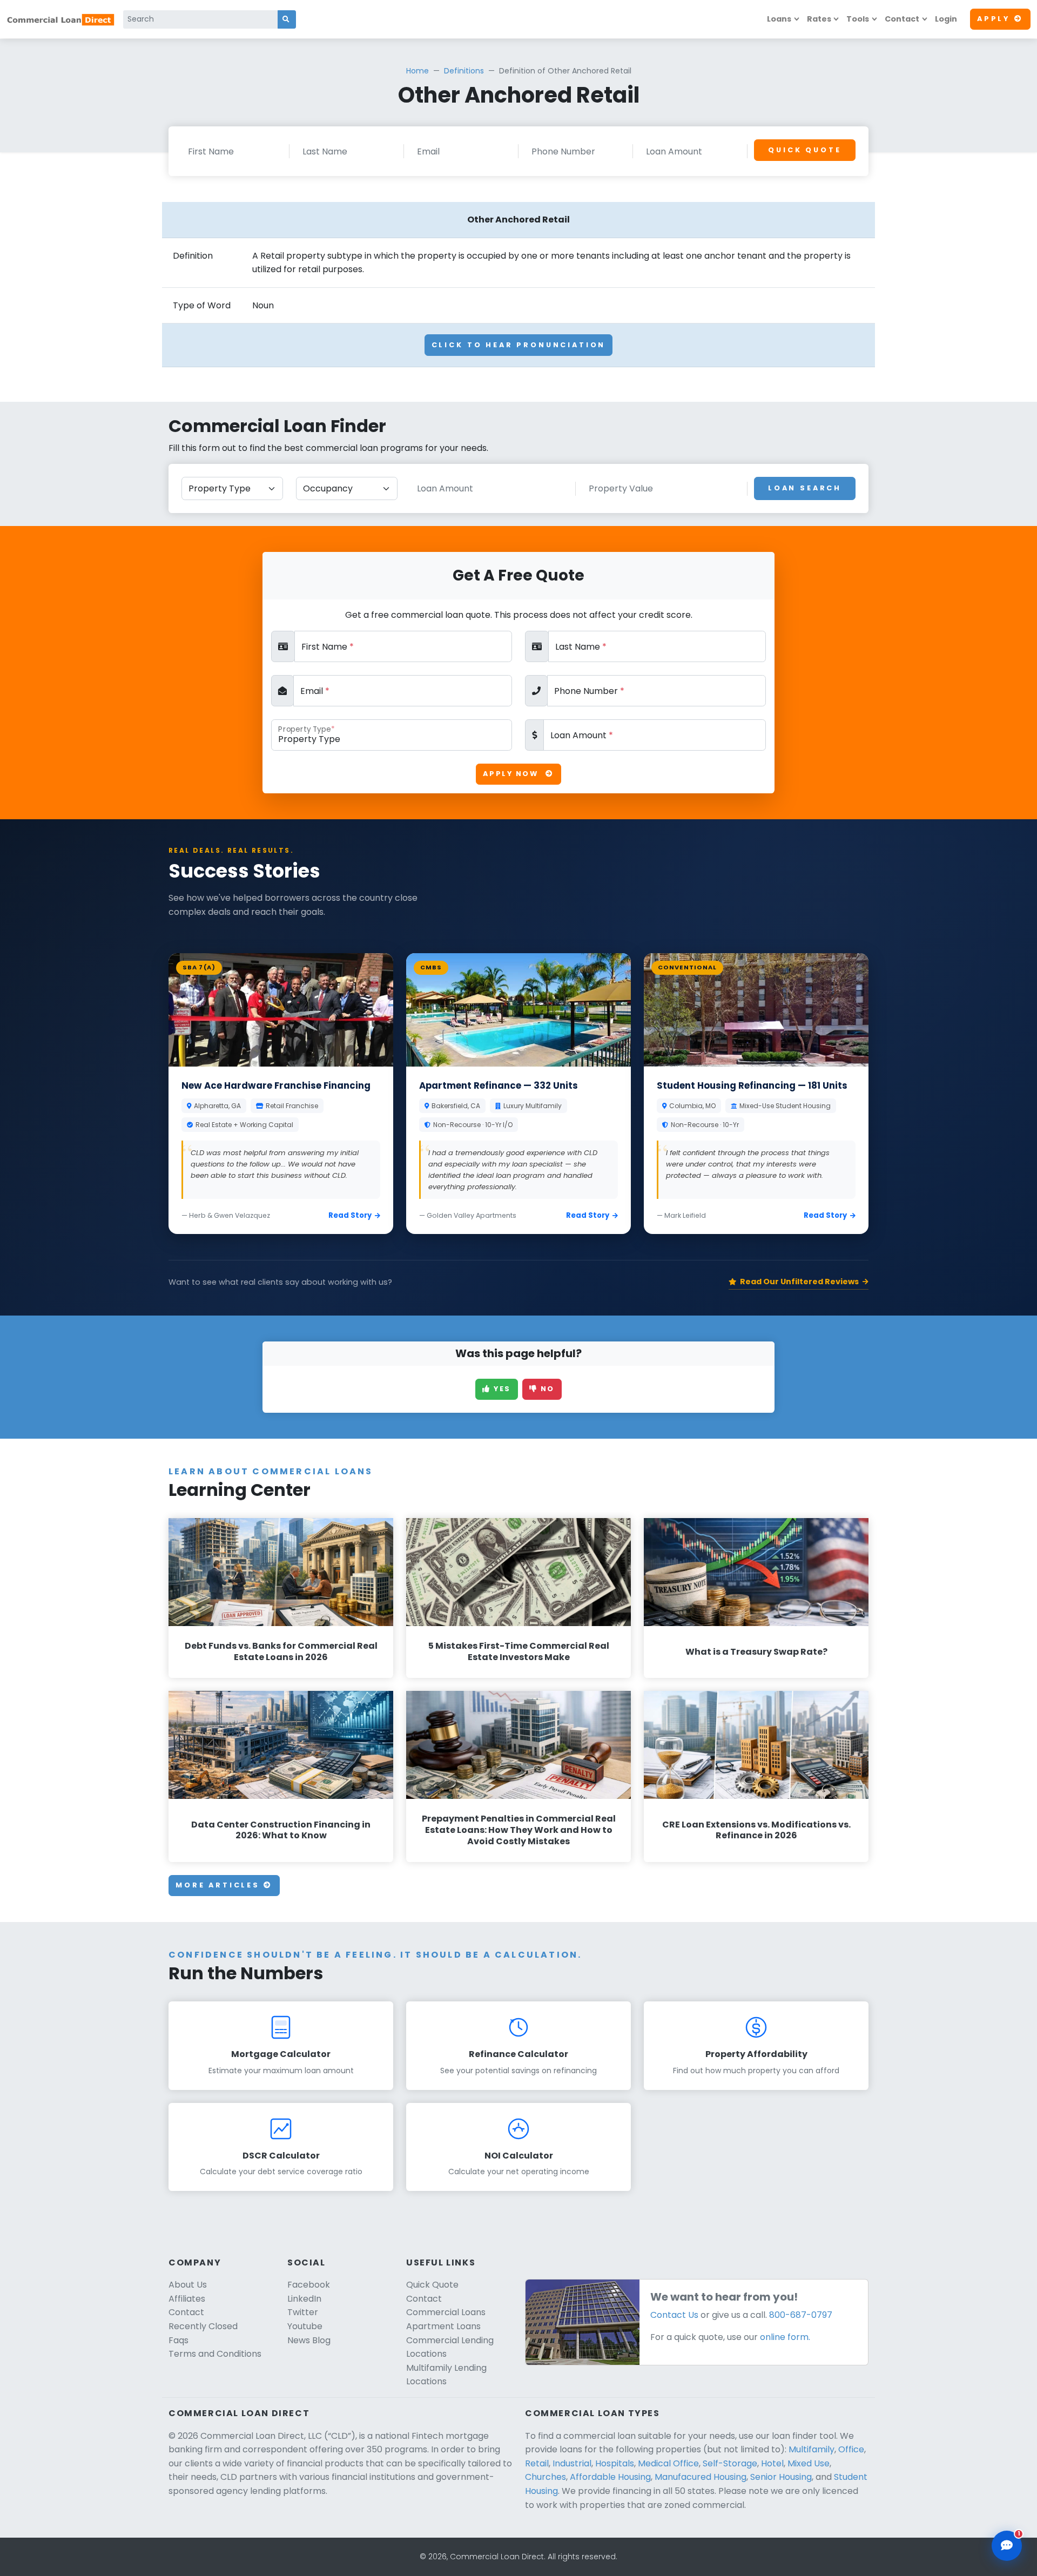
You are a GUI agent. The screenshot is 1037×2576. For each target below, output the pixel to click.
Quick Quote (804, 150)
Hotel (772, 2463)
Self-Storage (730, 2463)
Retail (537, 2463)
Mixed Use (809, 2463)
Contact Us (674, 2315)
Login (946, 19)
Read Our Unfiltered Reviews (799, 1282)
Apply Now (512, 774)
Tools (858, 19)
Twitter (303, 2312)
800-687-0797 (801, 2315)
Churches (546, 2477)
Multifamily (812, 2449)
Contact (902, 19)
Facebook (309, 2285)
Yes (501, 1389)
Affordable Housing (610, 2477)
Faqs (179, 2340)
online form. (785, 2337)
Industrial (572, 2463)
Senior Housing (781, 2477)
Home (418, 71)
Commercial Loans (446, 2312)
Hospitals (615, 2463)
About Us (188, 2285)
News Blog (309, 2340)
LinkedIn (304, 2299)
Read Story (350, 1215)
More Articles (220, 1885)
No (546, 1389)
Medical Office (668, 2463)
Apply (994, 19)
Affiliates (187, 2299)
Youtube (305, 2326)
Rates (819, 19)
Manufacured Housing (701, 2477)
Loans (779, 19)
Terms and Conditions (215, 2354)
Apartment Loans (443, 2326)
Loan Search (805, 488)
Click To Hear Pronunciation (519, 345)
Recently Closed (203, 2326)
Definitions (464, 71)
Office (851, 2449)
